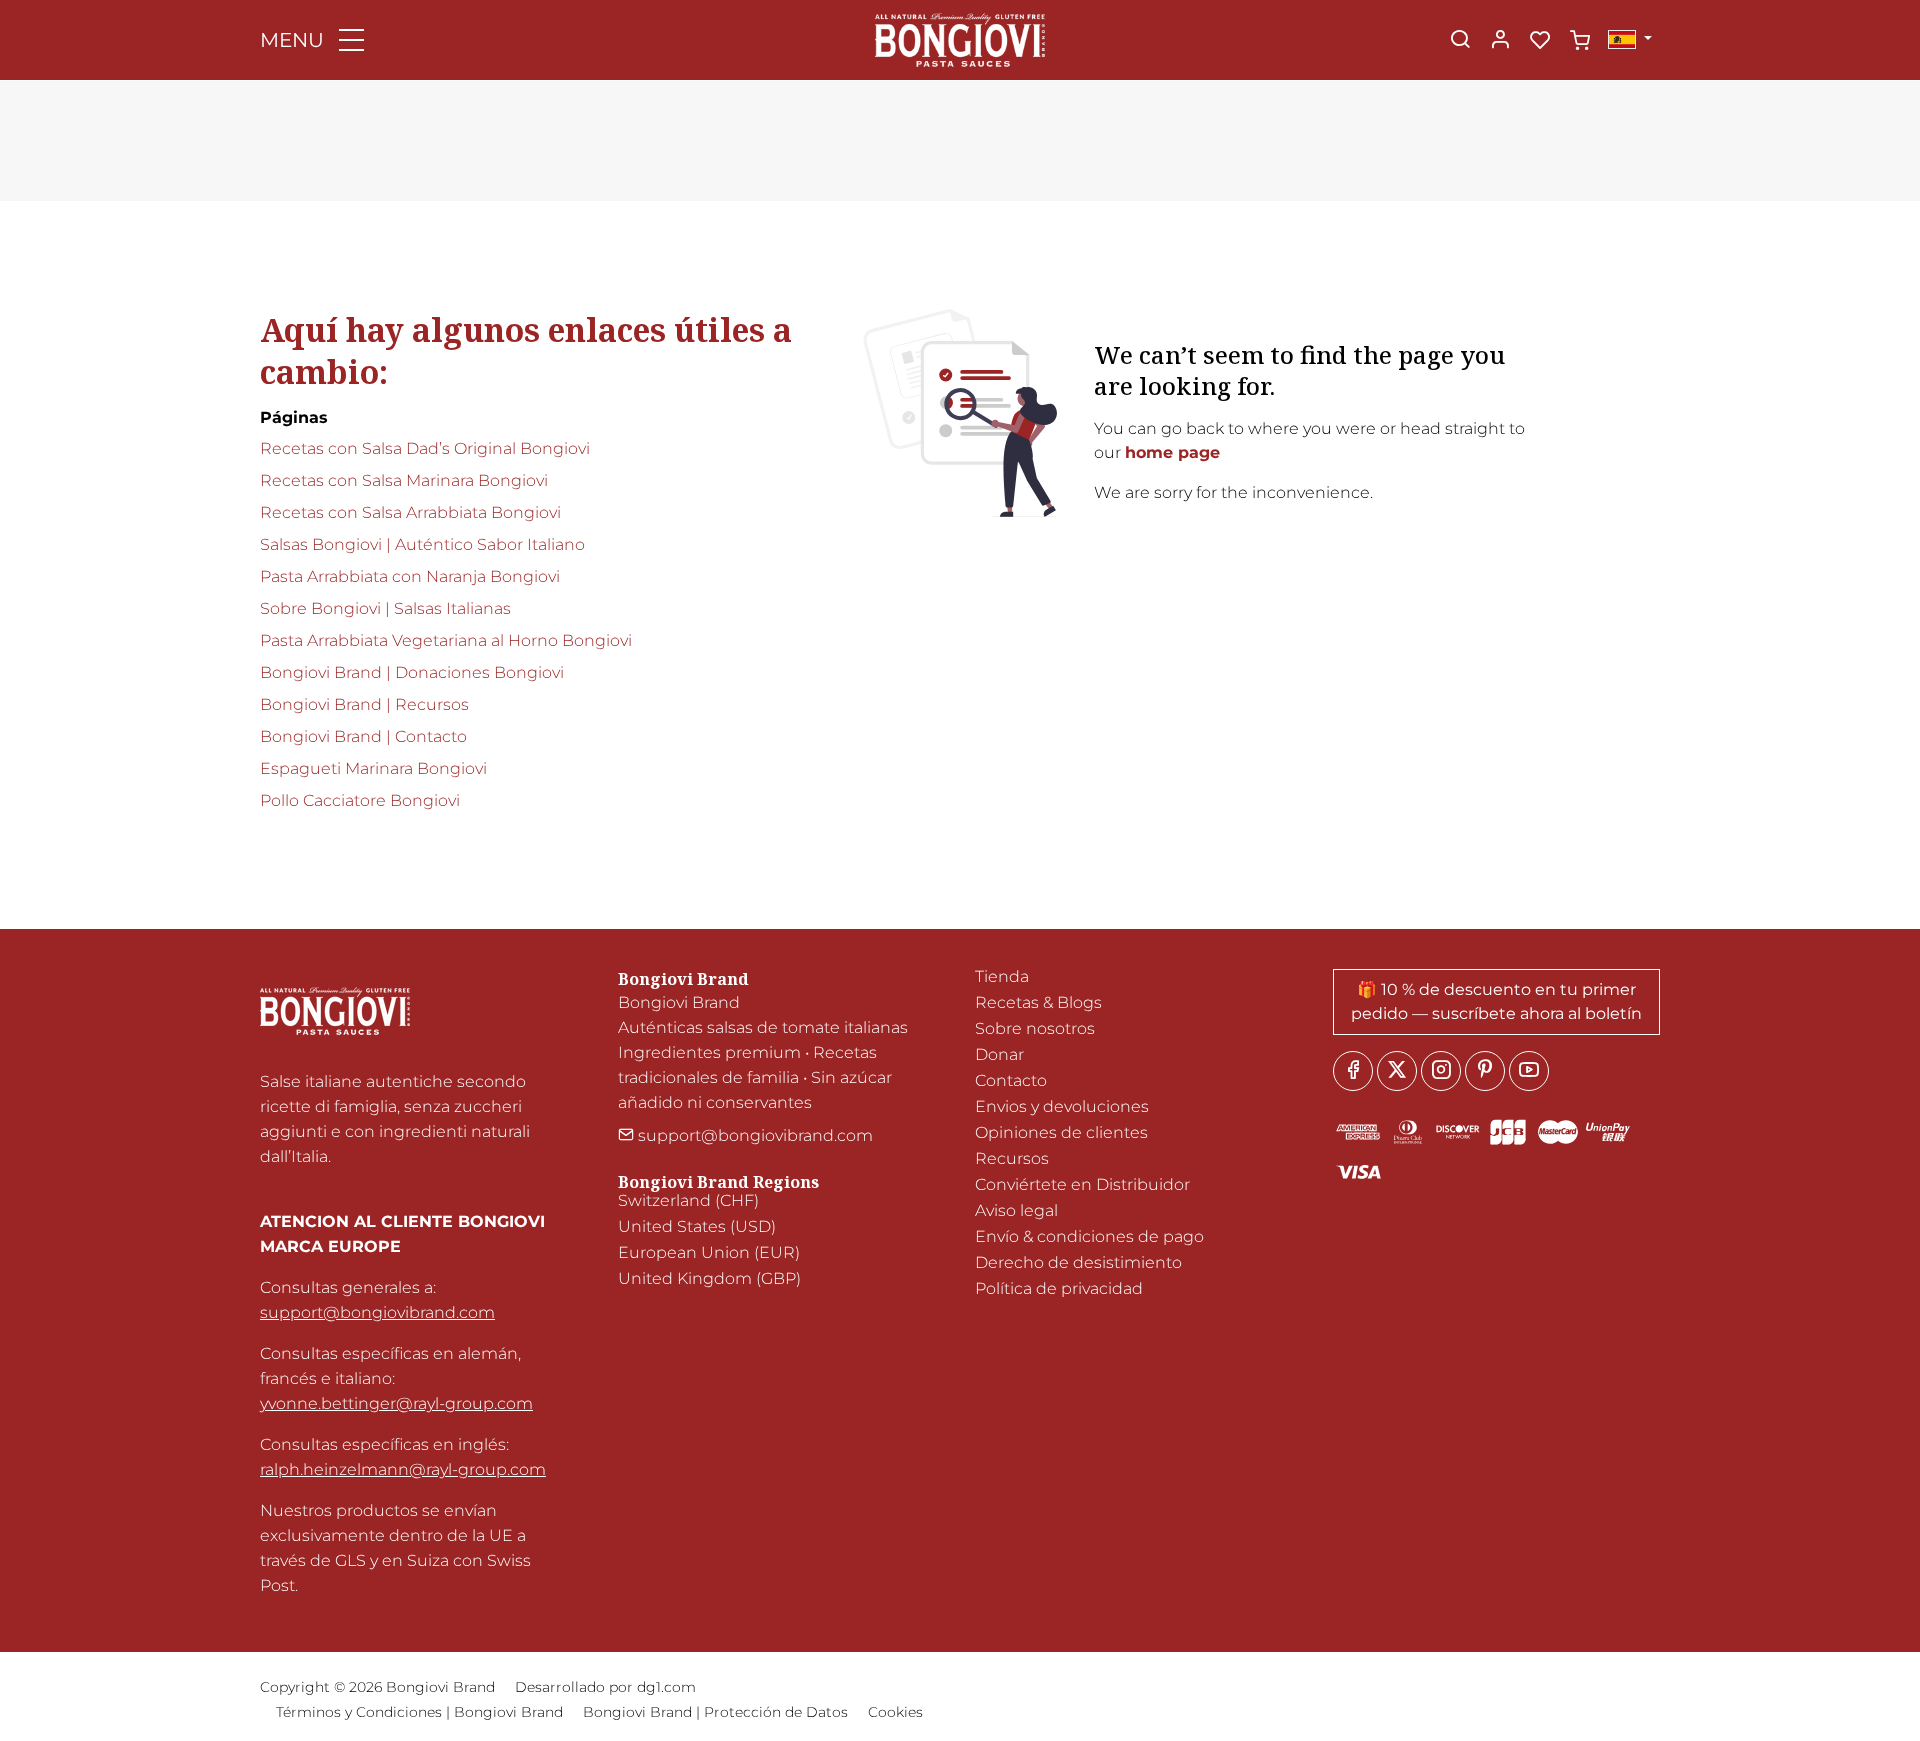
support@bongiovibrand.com (377, 1312)
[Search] (1460, 41)
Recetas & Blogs (1038, 1002)
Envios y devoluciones (1062, 1106)
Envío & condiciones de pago (1089, 1236)
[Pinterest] (1485, 1071)
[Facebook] (1353, 1071)
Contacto (1011, 1080)
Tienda (1002, 976)
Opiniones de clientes (1061, 1132)
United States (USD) (697, 1226)
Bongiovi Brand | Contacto (363, 736)
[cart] (1580, 41)
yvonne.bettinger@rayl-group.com (396, 1403)
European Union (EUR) (709, 1252)
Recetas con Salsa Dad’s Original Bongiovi (425, 448)
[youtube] (1529, 1071)
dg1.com (666, 1687)
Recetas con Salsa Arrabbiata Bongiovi (410, 512)
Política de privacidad (1059, 1288)
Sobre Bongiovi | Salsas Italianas (385, 608)
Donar (999, 1054)
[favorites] (1540, 41)
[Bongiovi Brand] (960, 38)
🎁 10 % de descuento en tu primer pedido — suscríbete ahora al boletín (1496, 1001)
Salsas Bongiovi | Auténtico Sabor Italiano (422, 544)
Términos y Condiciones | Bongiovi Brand (419, 1712)
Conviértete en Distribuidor (1082, 1184)
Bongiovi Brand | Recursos (364, 704)
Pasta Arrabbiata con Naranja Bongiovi (410, 576)
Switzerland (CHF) (688, 1200)
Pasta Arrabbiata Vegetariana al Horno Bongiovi (446, 640)
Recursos (1012, 1158)
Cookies (895, 1712)
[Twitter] (1397, 1071)
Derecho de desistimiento (1078, 1262)
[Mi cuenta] (1500, 41)
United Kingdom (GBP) (709, 1278)
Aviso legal (1016, 1210)
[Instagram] (1441, 1071)
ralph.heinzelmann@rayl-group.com (403, 1469)
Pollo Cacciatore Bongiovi (360, 800)
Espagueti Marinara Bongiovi (373, 768)
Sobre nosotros (1035, 1028)
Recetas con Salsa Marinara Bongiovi (404, 480)
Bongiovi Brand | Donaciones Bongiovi (412, 672)
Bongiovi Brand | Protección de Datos (715, 1712)
